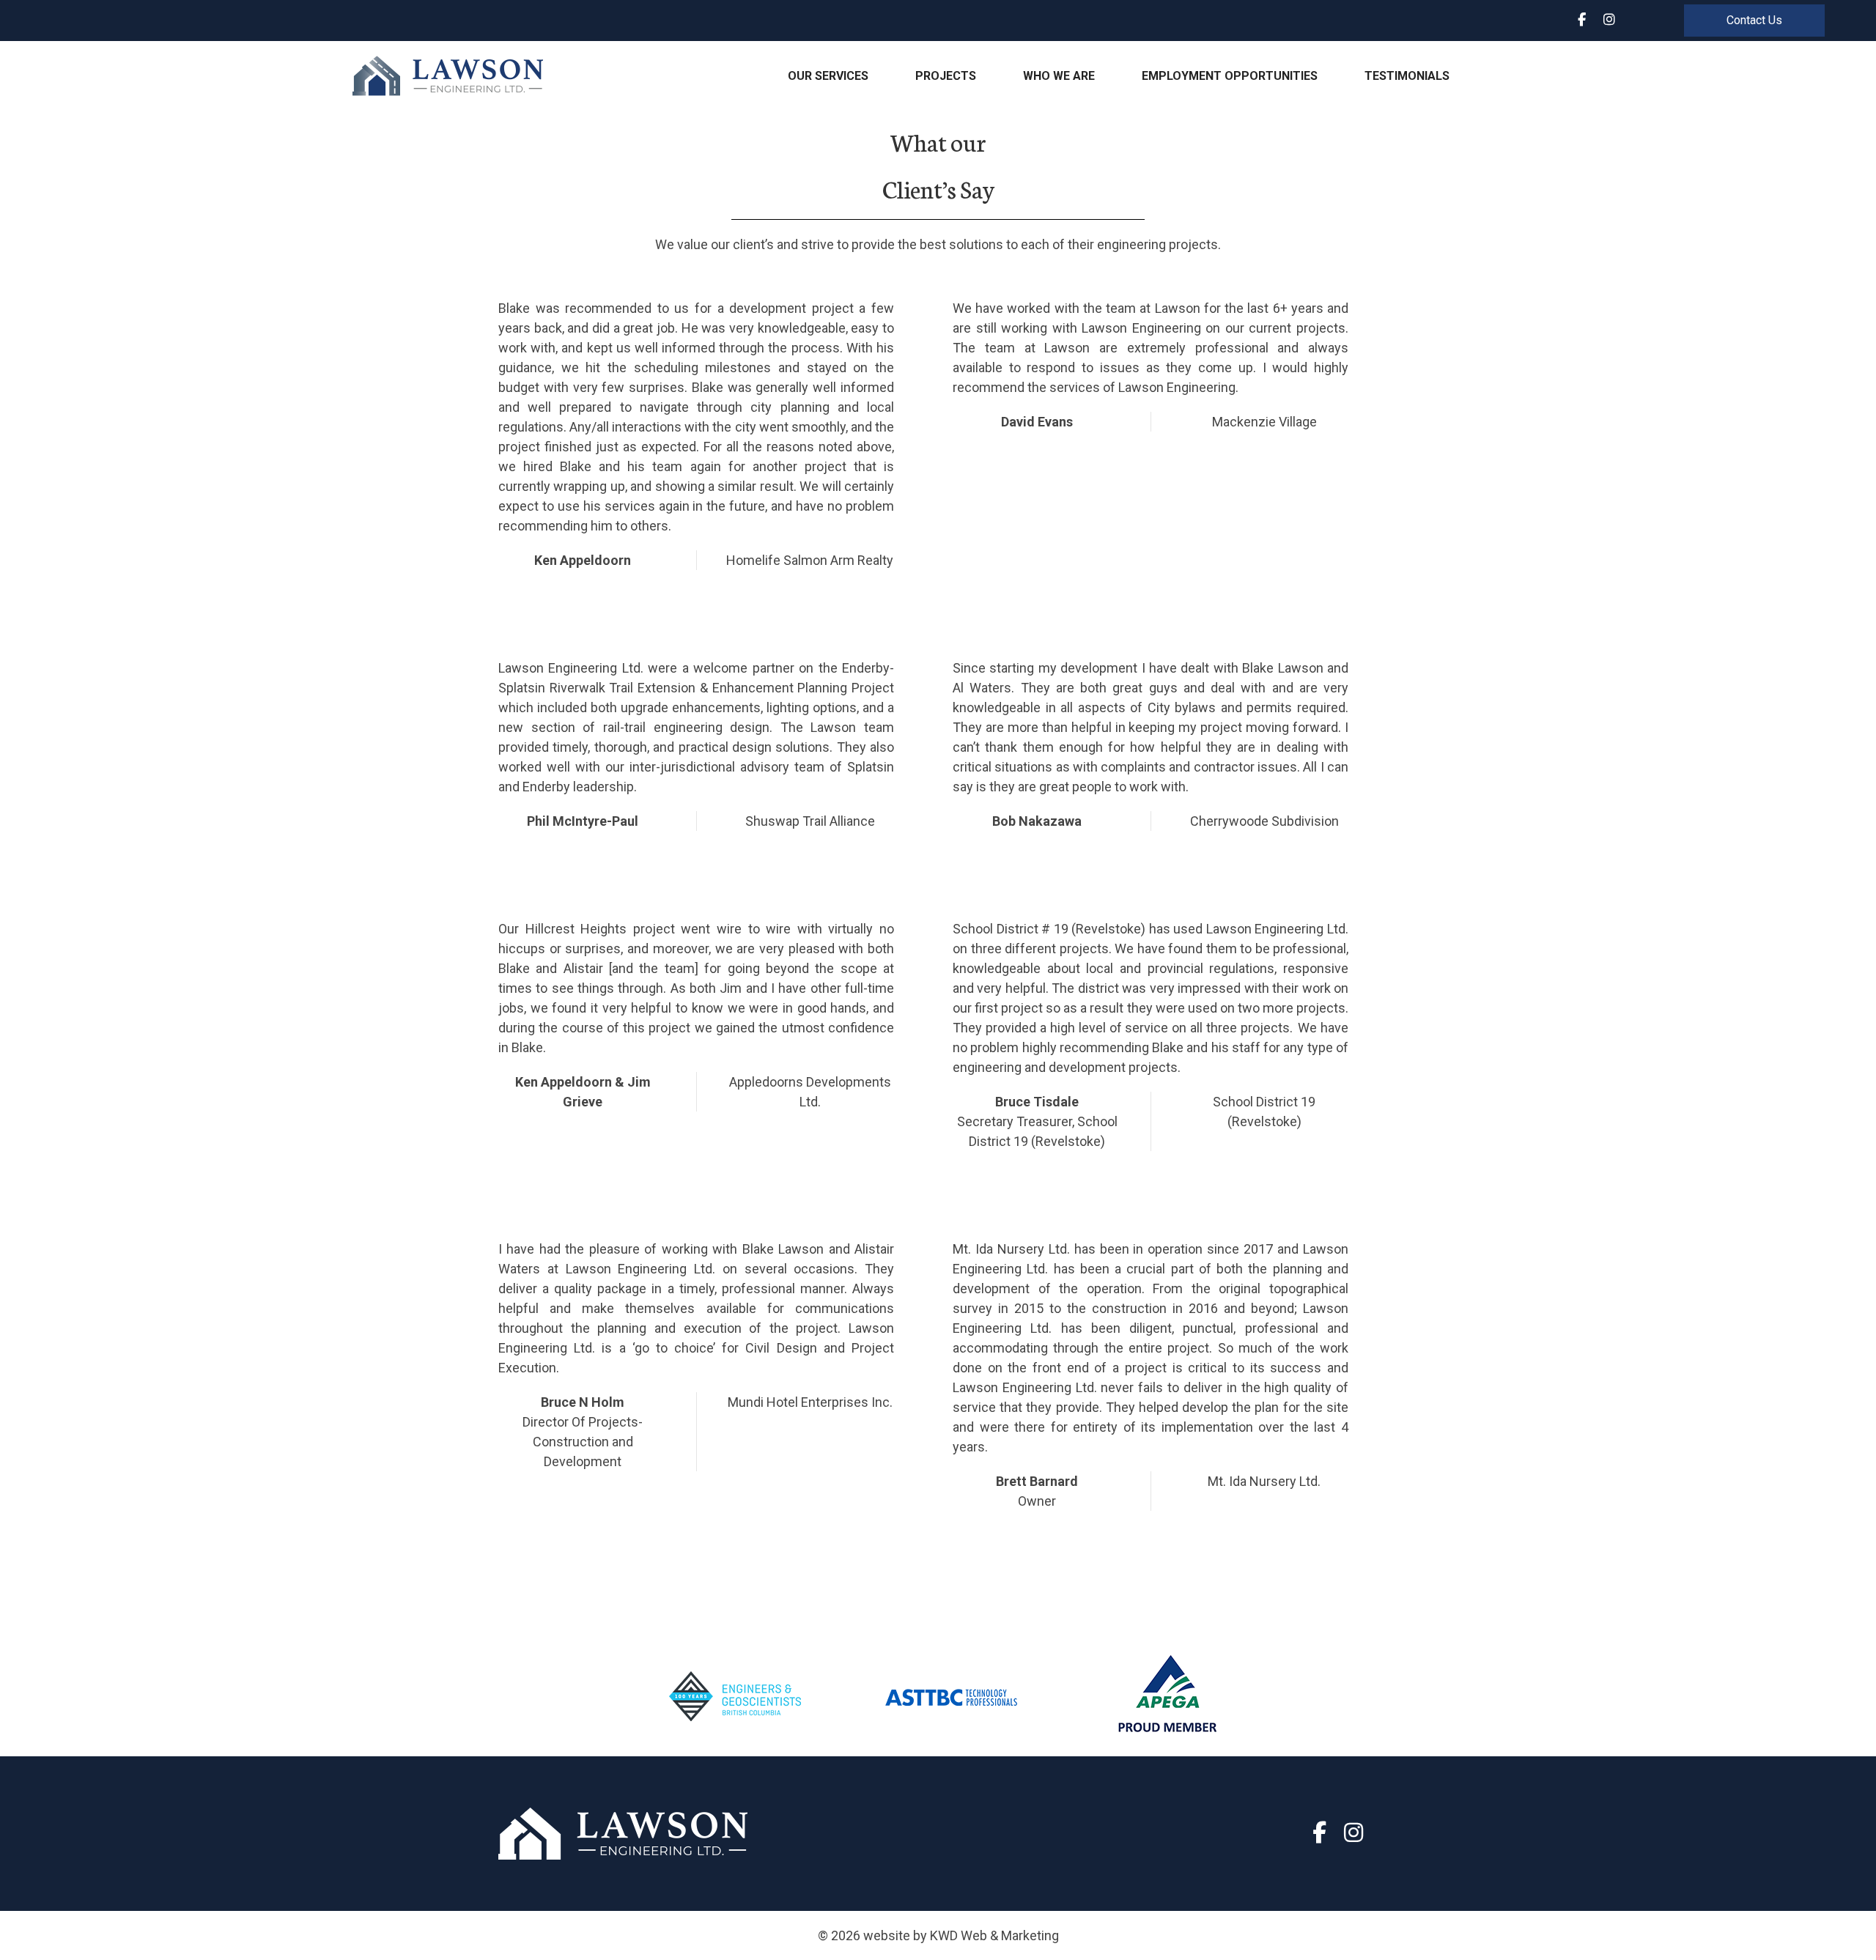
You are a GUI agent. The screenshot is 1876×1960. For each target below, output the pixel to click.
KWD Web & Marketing (994, 1935)
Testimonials (1407, 76)
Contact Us (1754, 20)
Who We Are (1059, 76)
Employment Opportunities (1230, 76)
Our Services (828, 76)
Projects (946, 76)
